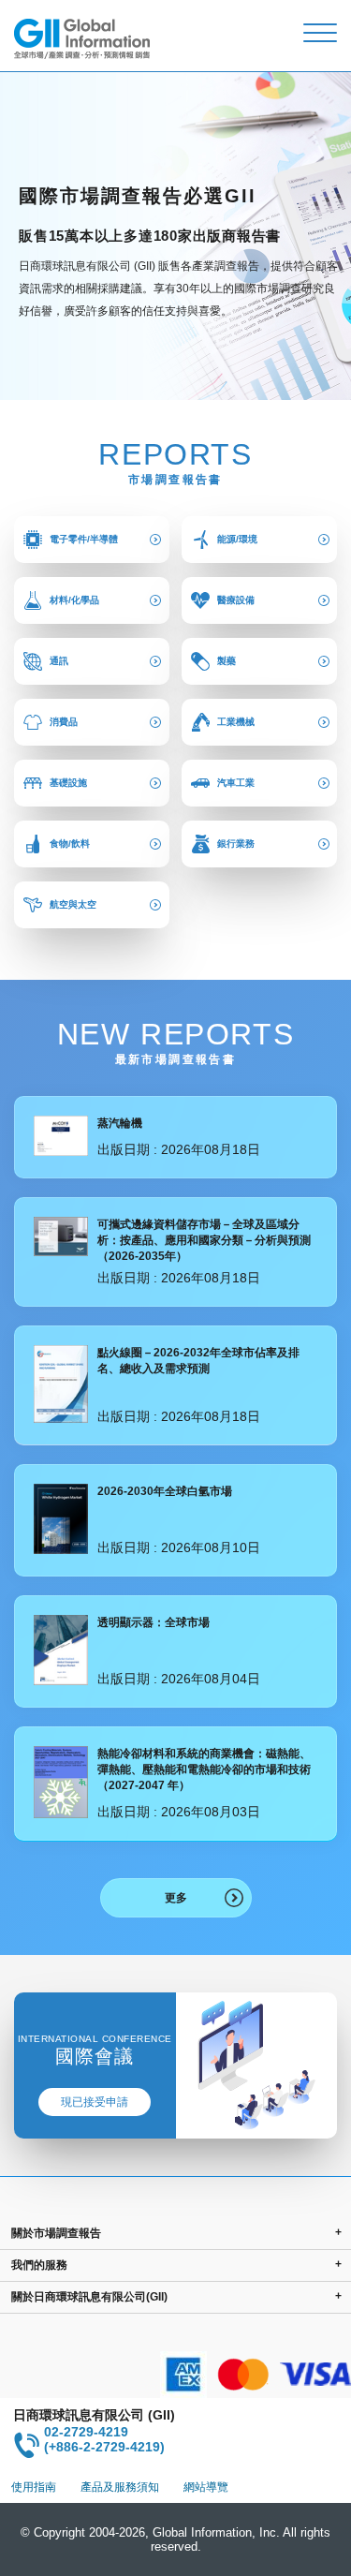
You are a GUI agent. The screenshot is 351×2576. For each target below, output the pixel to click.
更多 (176, 1898)
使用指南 (34, 2487)
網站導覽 (206, 2487)
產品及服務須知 (120, 2487)
